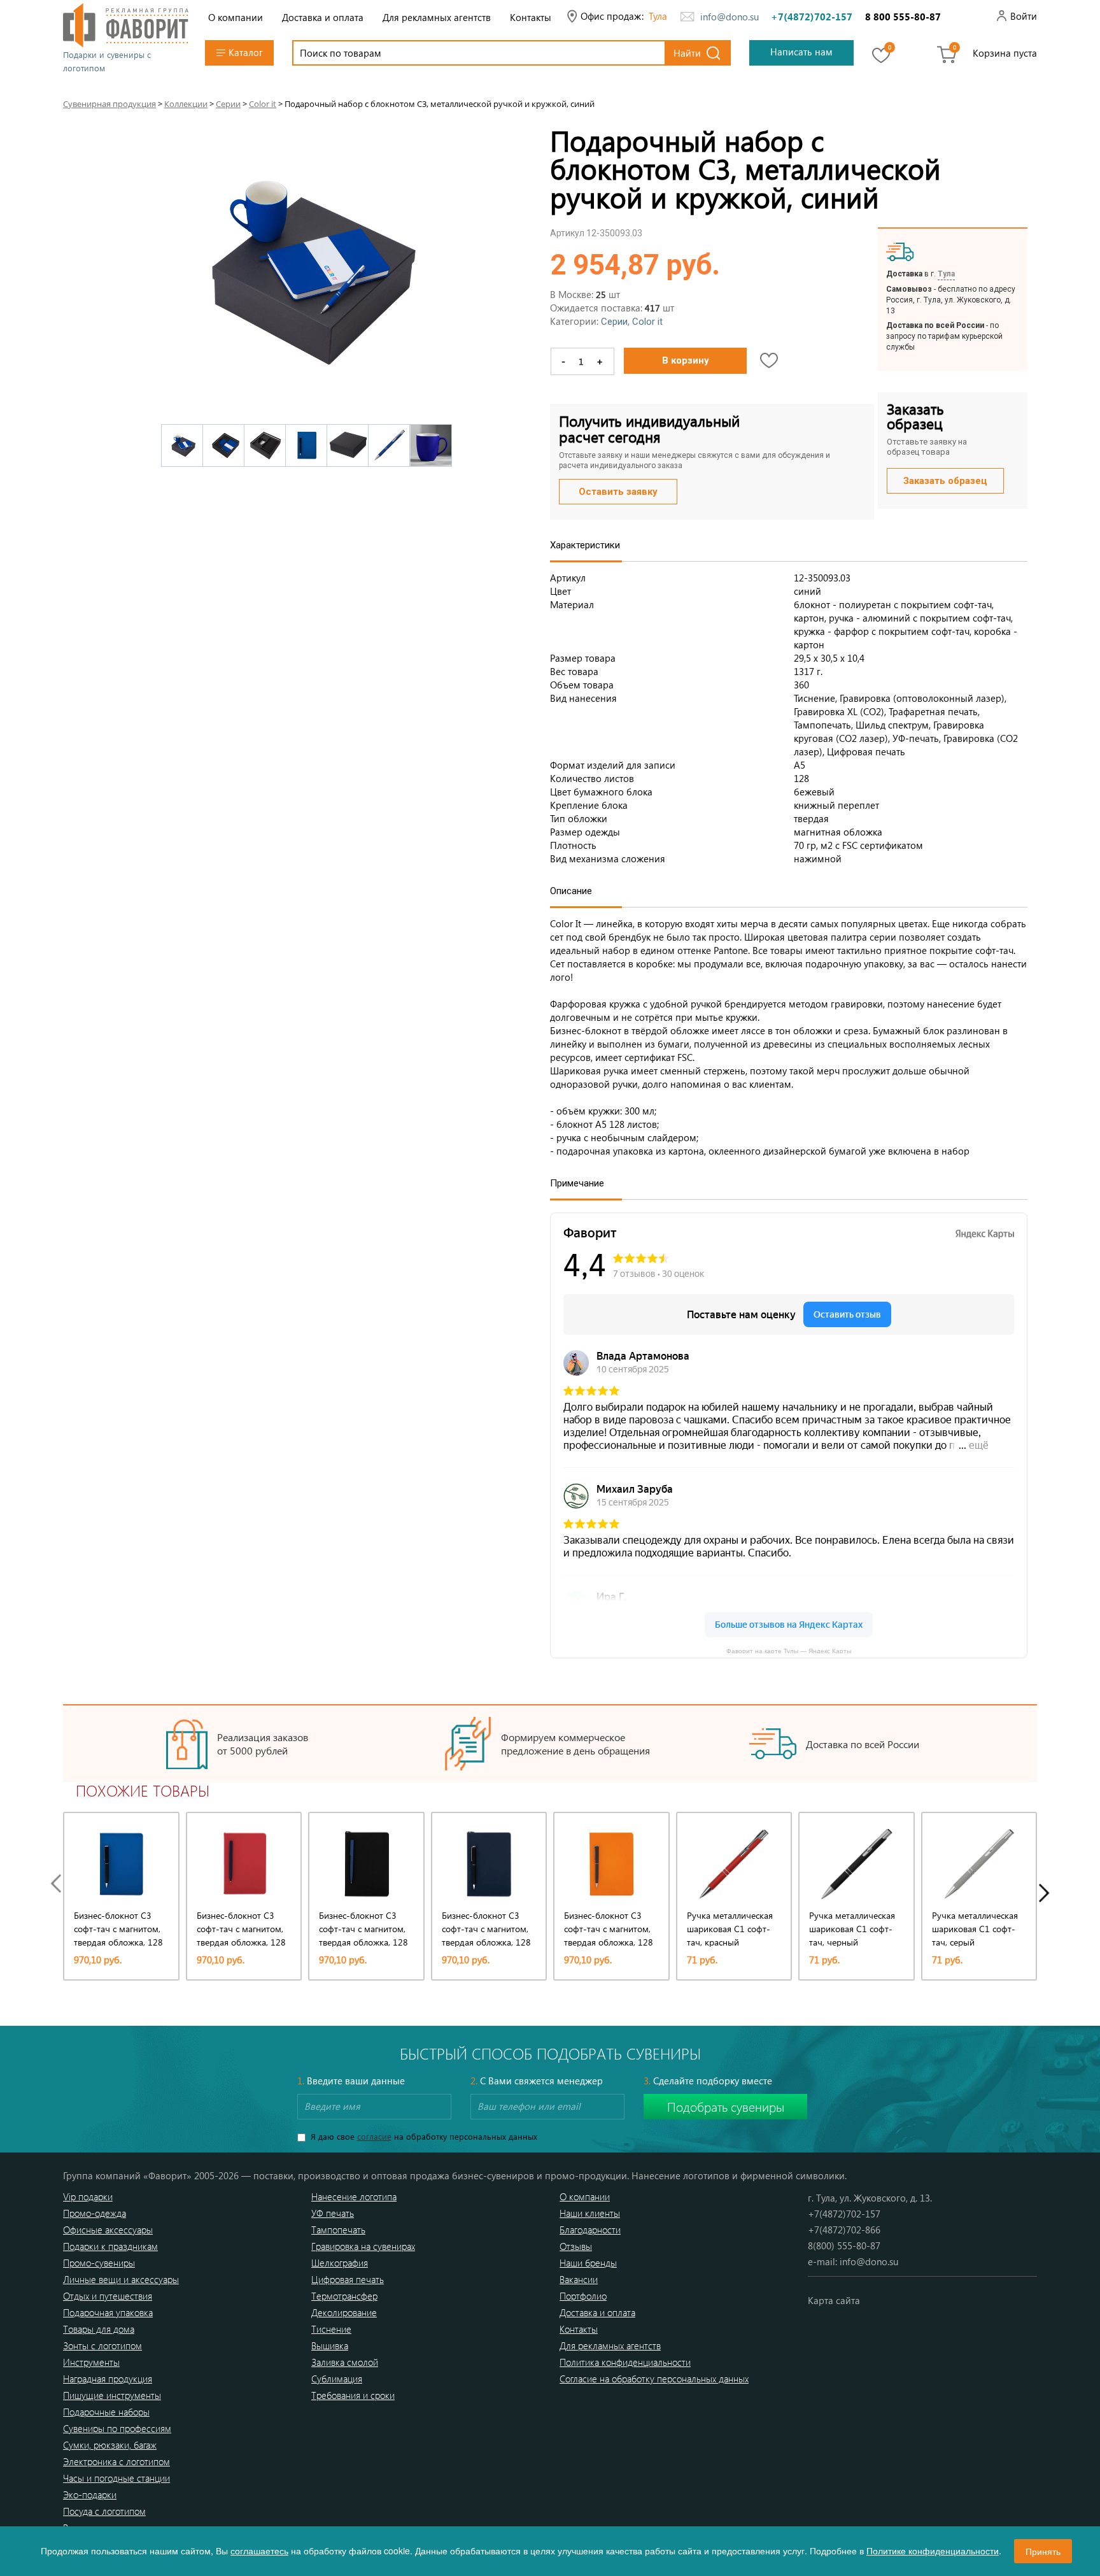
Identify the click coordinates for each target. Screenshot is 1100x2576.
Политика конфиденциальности (625, 2362)
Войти (1024, 16)
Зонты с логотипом (102, 2345)
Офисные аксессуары (108, 2230)
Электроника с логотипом (116, 2461)
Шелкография (340, 2263)
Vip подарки (88, 2196)
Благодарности (590, 2230)
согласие (374, 2136)
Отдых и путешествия (108, 2296)
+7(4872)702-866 (844, 2230)
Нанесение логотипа (354, 2196)
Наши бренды (588, 2263)
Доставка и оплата (323, 17)
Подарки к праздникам (110, 2246)
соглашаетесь (259, 2551)
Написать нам (801, 52)
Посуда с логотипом (104, 2511)
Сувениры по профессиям (117, 2428)
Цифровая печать (348, 2279)
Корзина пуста (1005, 53)
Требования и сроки (353, 2395)
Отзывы (576, 2246)
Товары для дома (99, 2329)
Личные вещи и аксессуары (121, 2279)
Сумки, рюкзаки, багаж (110, 2445)
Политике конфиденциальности (933, 2551)
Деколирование (344, 2312)
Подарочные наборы (106, 2412)
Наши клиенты (590, 2213)
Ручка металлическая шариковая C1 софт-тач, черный (852, 1929)
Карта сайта (834, 2300)
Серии (614, 322)
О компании (236, 17)
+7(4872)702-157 (812, 17)
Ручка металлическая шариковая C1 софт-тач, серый (975, 1929)
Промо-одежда (95, 2213)
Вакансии (579, 2279)
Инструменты (91, 2362)
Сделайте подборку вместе (708, 2081)
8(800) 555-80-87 (844, 2245)
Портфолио (583, 2296)
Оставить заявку (618, 492)
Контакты (531, 17)
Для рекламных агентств (437, 17)
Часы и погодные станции (116, 2478)
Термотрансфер (344, 2296)
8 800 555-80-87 (903, 17)
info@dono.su (730, 17)
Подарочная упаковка (108, 2312)
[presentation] (59, 1883)
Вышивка (330, 2345)
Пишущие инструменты (112, 2395)
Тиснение (331, 2329)
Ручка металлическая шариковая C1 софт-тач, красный (730, 1929)
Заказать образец (945, 481)
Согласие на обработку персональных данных (654, 2379)
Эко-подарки (90, 2494)
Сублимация (337, 2379)
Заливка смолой (345, 2362)
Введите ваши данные (351, 2081)
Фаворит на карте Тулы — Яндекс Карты (789, 1650)
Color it (647, 322)
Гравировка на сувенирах (363, 2246)
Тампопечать (338, 2230)
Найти (687, 53)
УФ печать (333, 2213)
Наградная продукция (108, 2379)
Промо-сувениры (99, 2263)
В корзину (686, 360)
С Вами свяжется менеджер (537, 2081)
